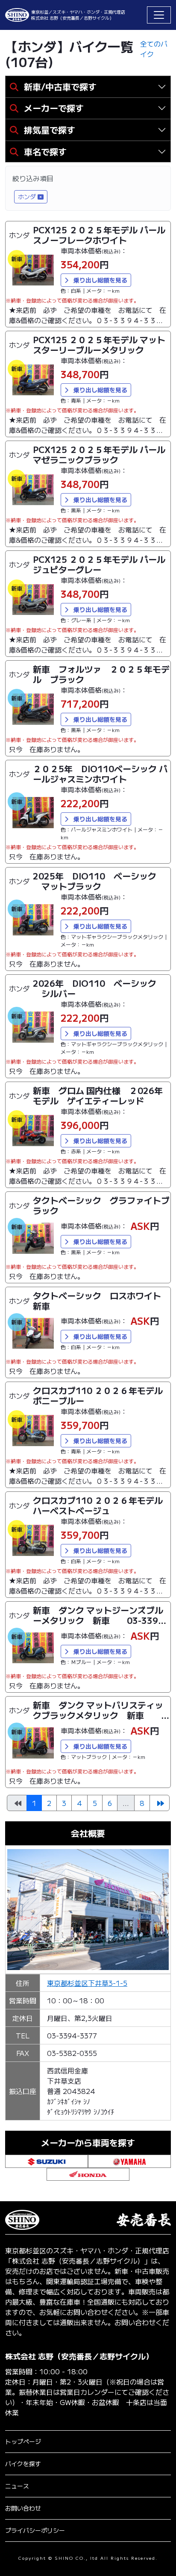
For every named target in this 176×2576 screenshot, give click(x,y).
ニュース (17, 2486)
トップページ (23, 2441)
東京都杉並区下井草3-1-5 (87, 1983)
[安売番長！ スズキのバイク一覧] (47, 2160)
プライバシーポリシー (35, 2530)
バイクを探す (23, 2464)
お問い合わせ (23, 2508)
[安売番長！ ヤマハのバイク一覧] (129, 2160)
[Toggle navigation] (159, 15)
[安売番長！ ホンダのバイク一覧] (88, 2173)
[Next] (160, 1803)
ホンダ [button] (27, 197)
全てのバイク (154, 49)
